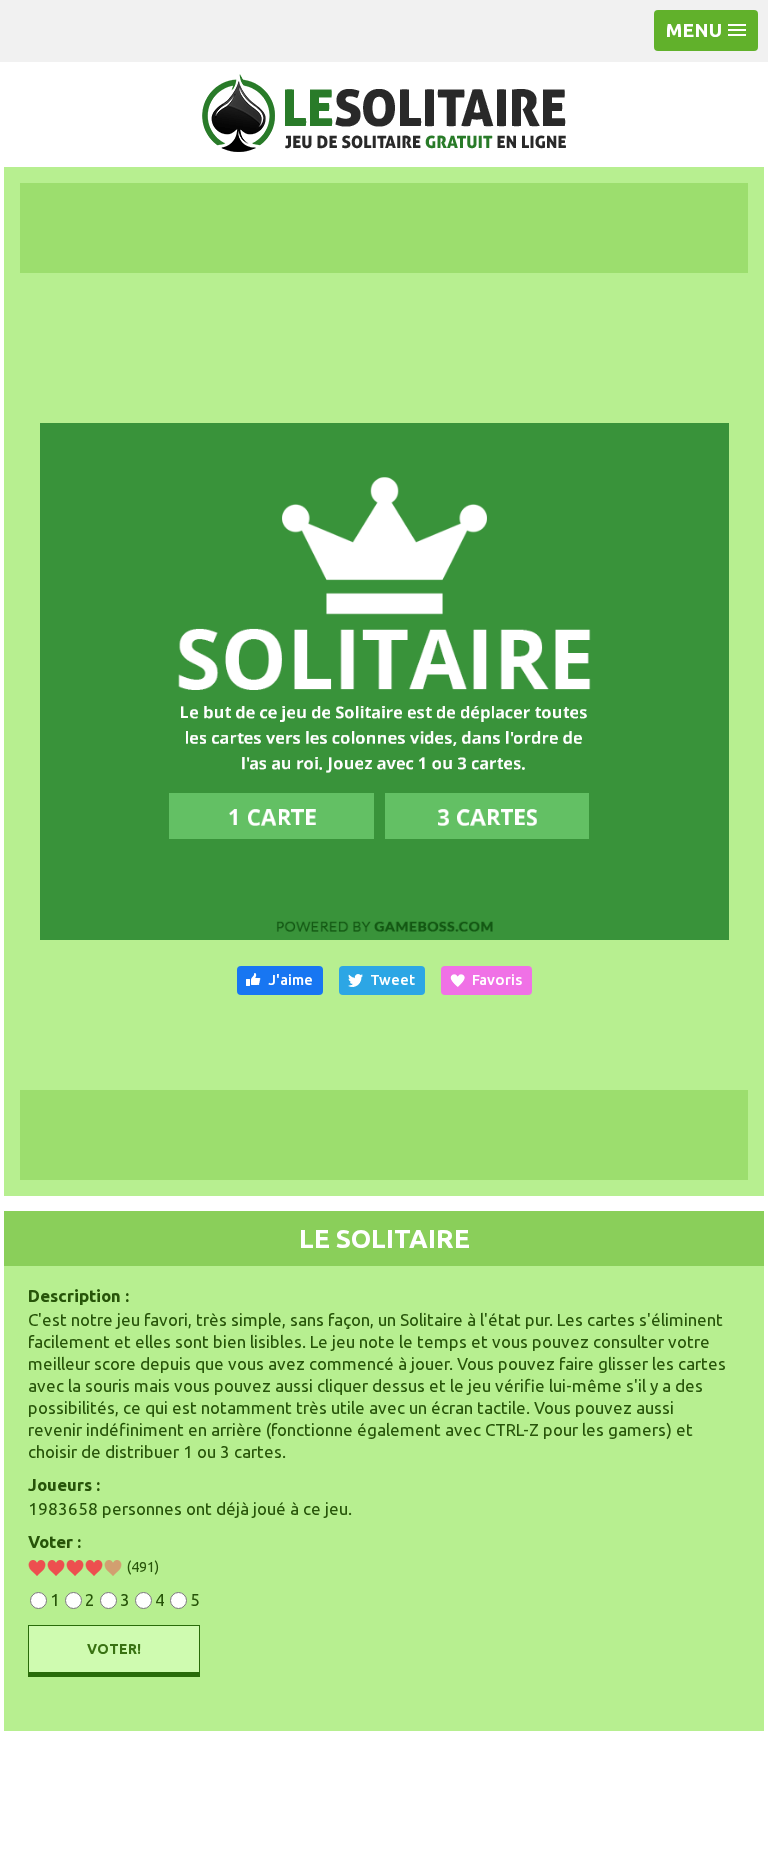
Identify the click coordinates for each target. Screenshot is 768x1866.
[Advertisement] (384, 228)
